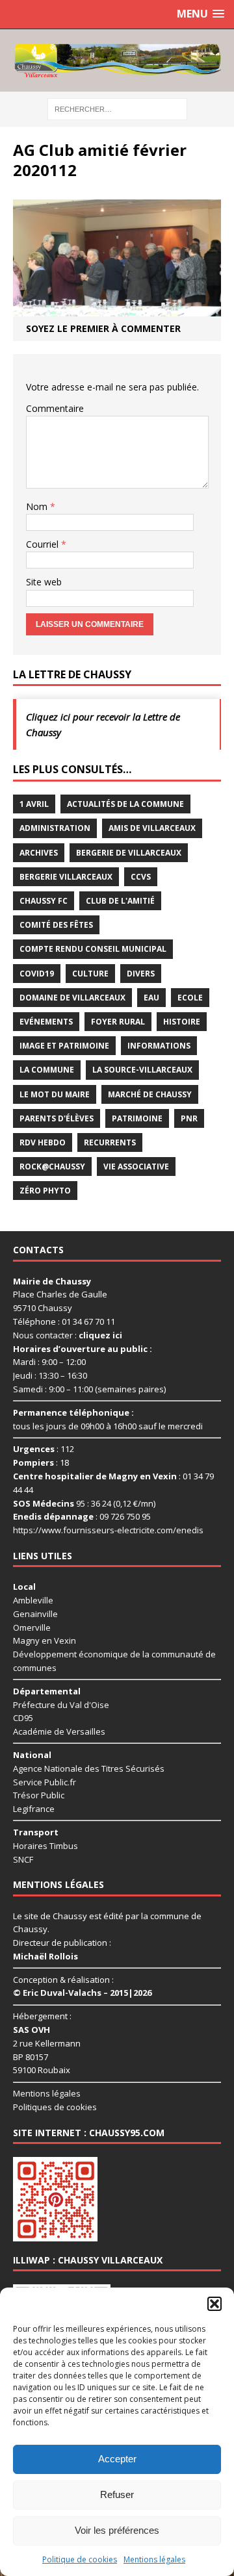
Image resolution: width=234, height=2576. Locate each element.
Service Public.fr (45, 1782)
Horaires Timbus (45, 1846)
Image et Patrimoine (64, 1046)
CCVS (141, 877)
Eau (151, 998)
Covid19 (37, 974)
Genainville (35, 1614)
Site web (44, 582)
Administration (55, 828)
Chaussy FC (44, 901)
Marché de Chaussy (150, 1094)
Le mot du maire (55, 1094)
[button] (214, 2304)
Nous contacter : (68, 1335)
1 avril (34, 804)
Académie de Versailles (59, 1731)
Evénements (46, 1022)
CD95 (23, 1718)
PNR (189, 1118)
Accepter (117, 2459)
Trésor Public (39, 1795)
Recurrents (110, 1142)
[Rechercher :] (117, 108)
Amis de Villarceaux (152, 828)
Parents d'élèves (57, 1118)
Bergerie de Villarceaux (129, 853)
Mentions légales (154, 2559)
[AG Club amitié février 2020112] (117, 309)
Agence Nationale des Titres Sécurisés (89, 1768)
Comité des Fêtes (56, 925)
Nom (38, 506)
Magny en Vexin (45, 1640)
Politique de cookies (80, 2559)
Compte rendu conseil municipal (93, 949)
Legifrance (34, 1809)
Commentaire (55, 408)
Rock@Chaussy (52, 1167)
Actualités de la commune (125, 804)
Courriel (44, 544)
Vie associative (136, 1167)
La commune (47, 1070)
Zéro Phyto (45, 1191)
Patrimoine (137, 1118)
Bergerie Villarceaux (66, 877)
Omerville (32, 1627)
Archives (39, 853)
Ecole (190, 998)
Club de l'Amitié (120, 901)
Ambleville (33, 1600)
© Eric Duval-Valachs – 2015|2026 (82, 1993)
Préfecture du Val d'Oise (61, 1705)
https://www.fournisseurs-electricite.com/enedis (108, 1530)
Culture (90, 974)
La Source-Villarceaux (142, 1070)
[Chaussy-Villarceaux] (117, 60)
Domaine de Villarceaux (72, 998)
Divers (141, 974)
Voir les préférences (117, 2530)
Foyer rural (118, 1022)
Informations (159, 1046)
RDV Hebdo (43, 1142)
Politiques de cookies (55, 2107)
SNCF (23, 1859)
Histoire (182, 1022)
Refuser (117, 2494)
